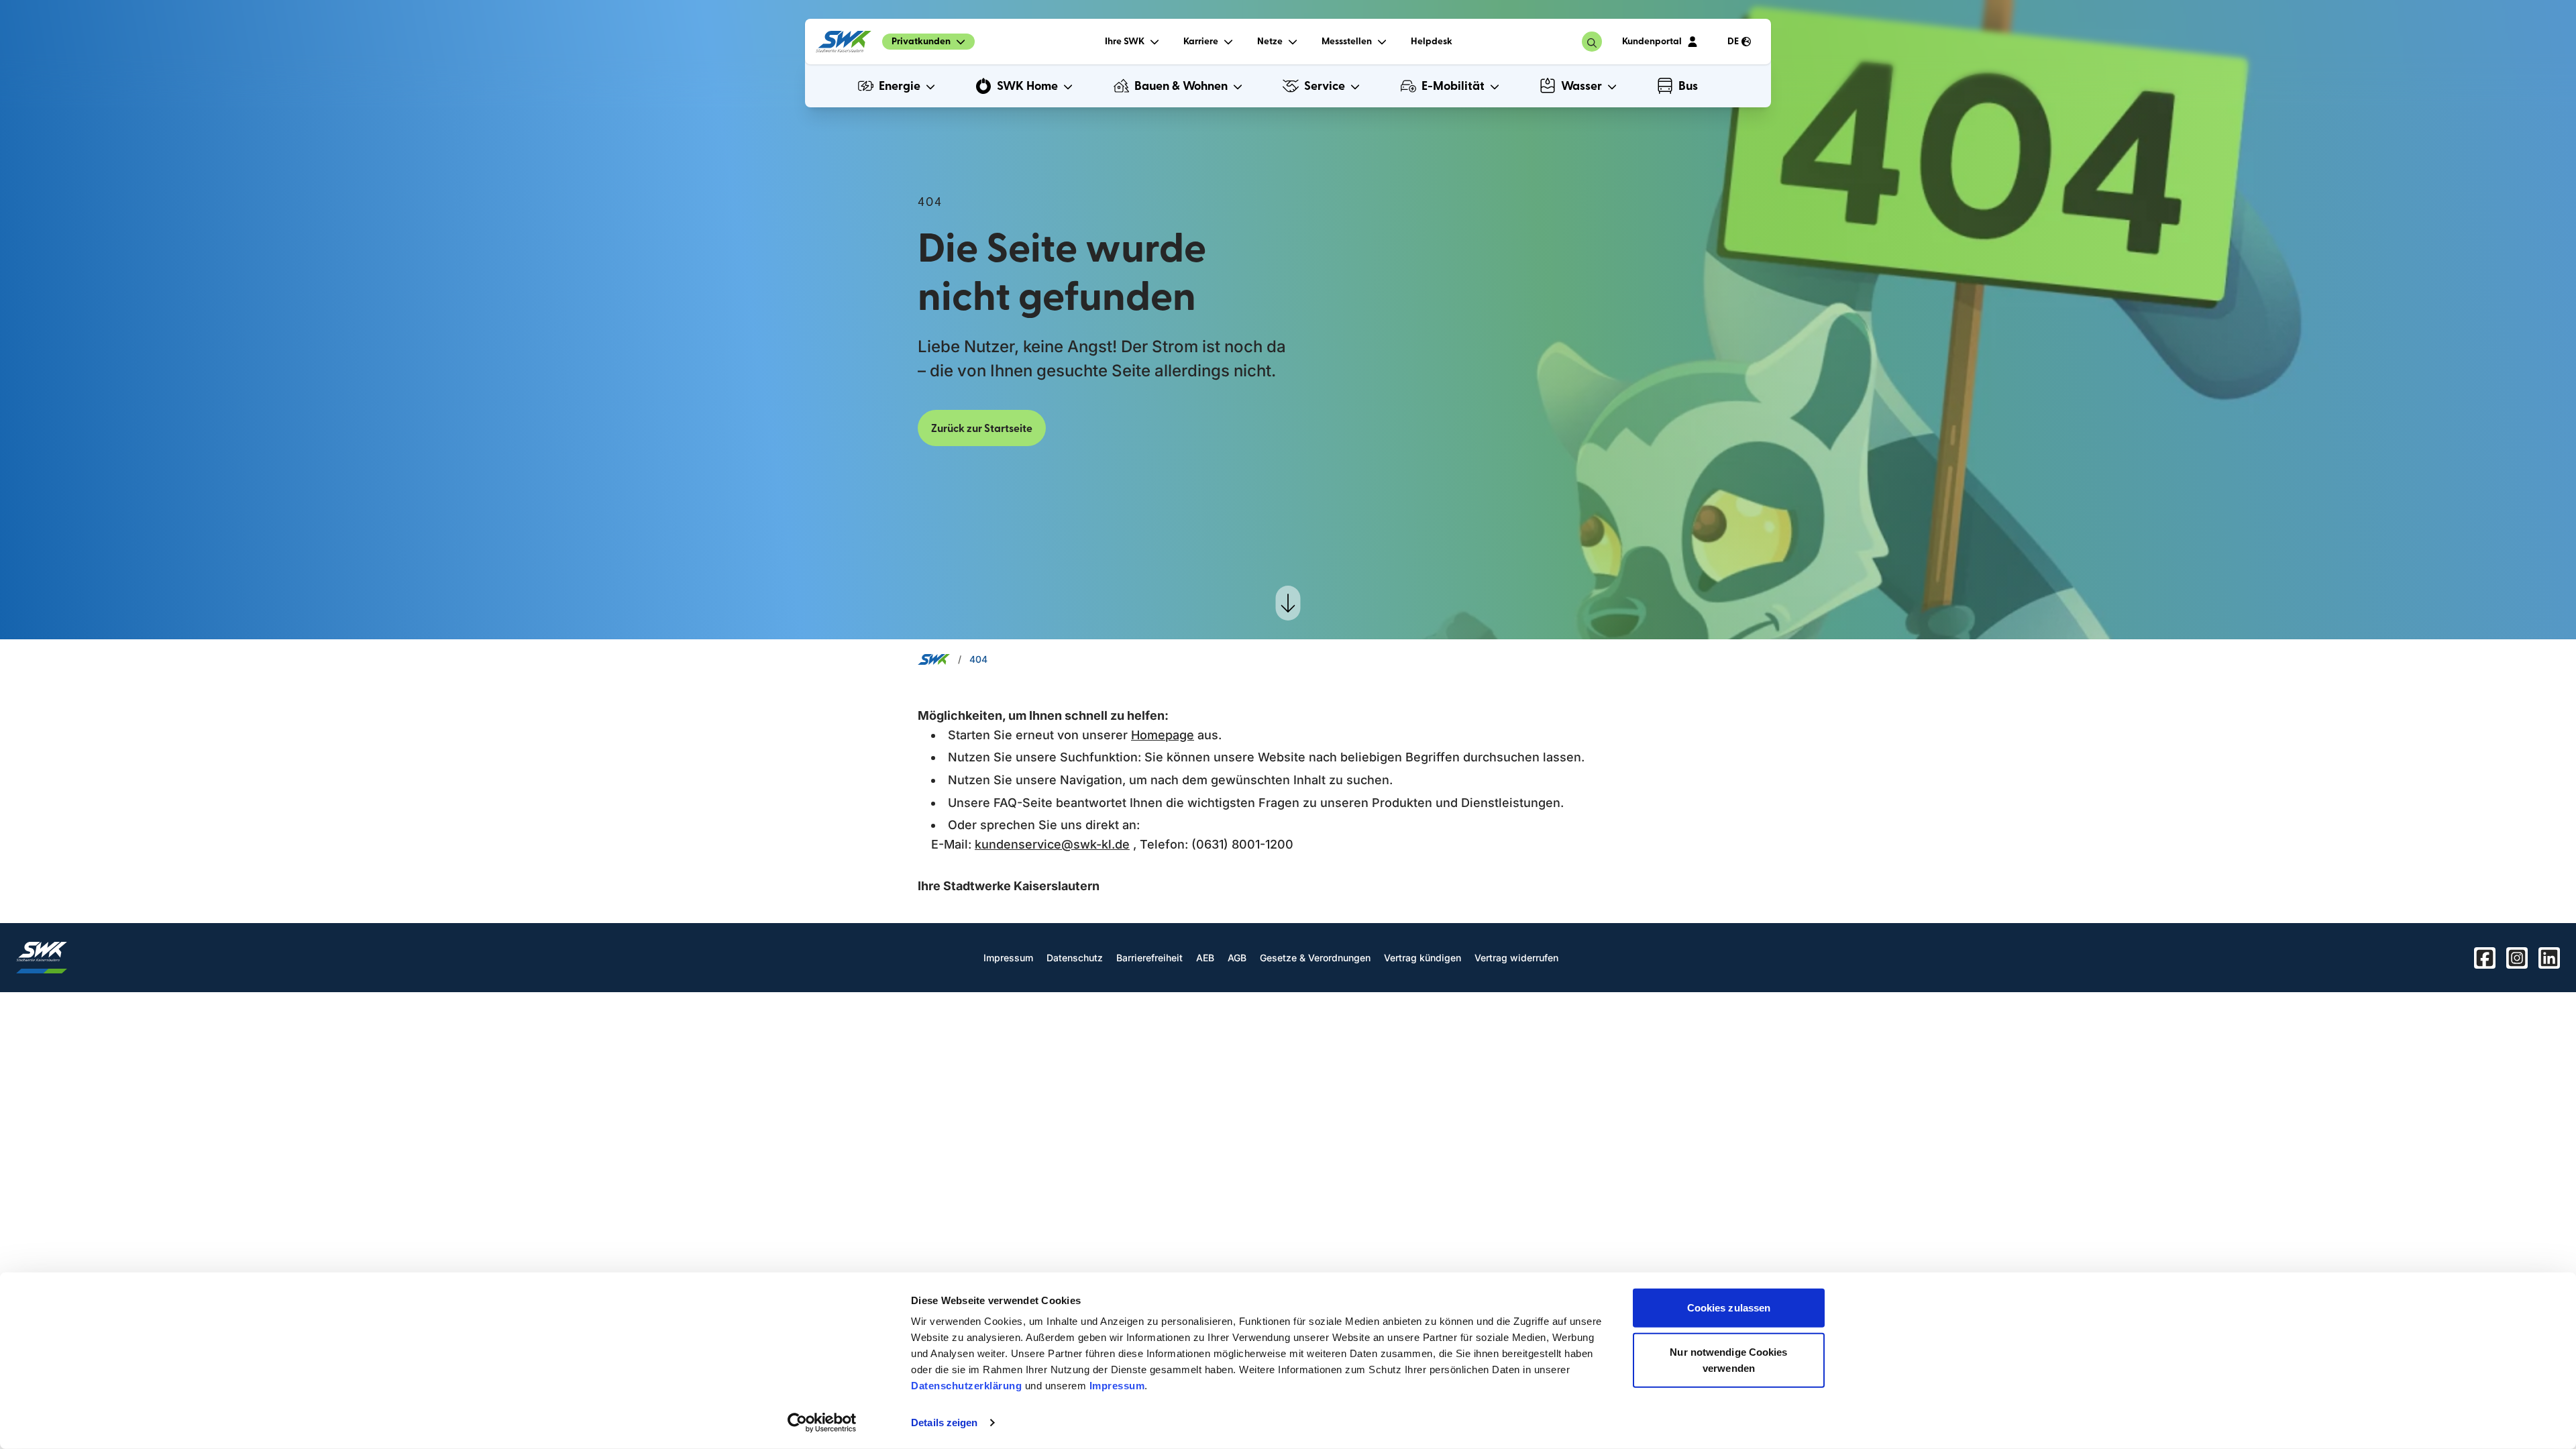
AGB (1237, 958)
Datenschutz (1075, 958)
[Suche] (1592, 42)
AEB (1205, 958)
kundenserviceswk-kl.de (1052, 844)
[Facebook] (2485, 958)
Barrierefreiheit (1149, 958)
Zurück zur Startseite (982, 429)
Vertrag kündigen (1423, 958)
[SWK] (844, 42)
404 (978, 659)
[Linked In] (2549, 958)
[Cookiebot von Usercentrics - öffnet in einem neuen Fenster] (822, 1423)
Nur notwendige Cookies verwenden (1728, 1359)
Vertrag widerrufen (1516, 958)
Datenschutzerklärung (966, 1386)
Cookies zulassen (1729, 1308)
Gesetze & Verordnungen (1315, 958)
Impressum (1117, 1386)
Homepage (1163, 735)
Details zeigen (944, 1423)
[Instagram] (2517, 958)
